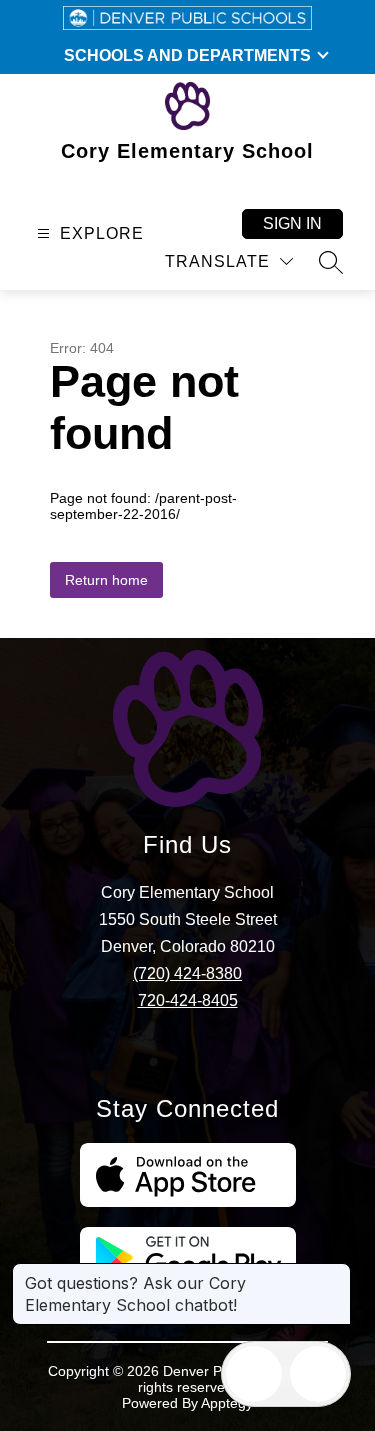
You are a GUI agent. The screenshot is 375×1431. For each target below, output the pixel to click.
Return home (106, 580)
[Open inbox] (254, 1374)
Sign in (292, 223)
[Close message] (335, 1273)
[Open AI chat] (318, 1374)
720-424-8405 (188, 1000)
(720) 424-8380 (187, 973)
